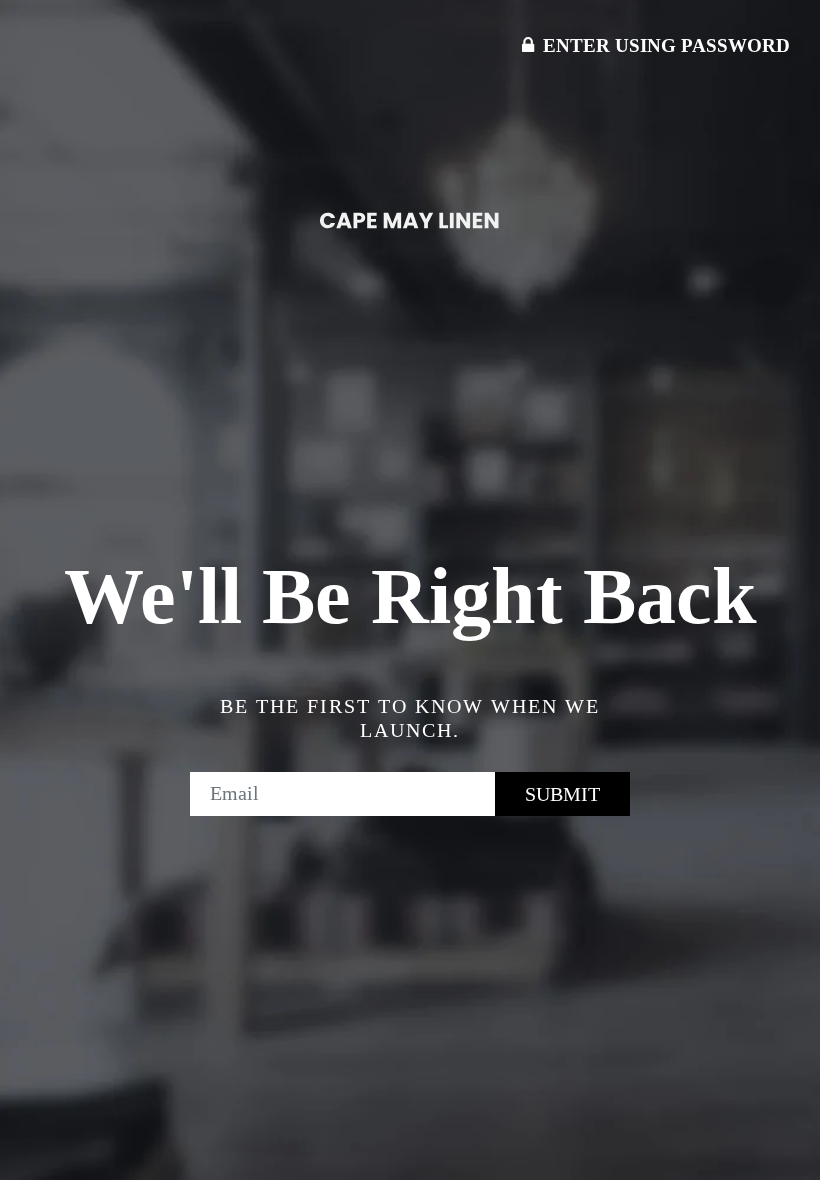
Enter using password (664, 45)
